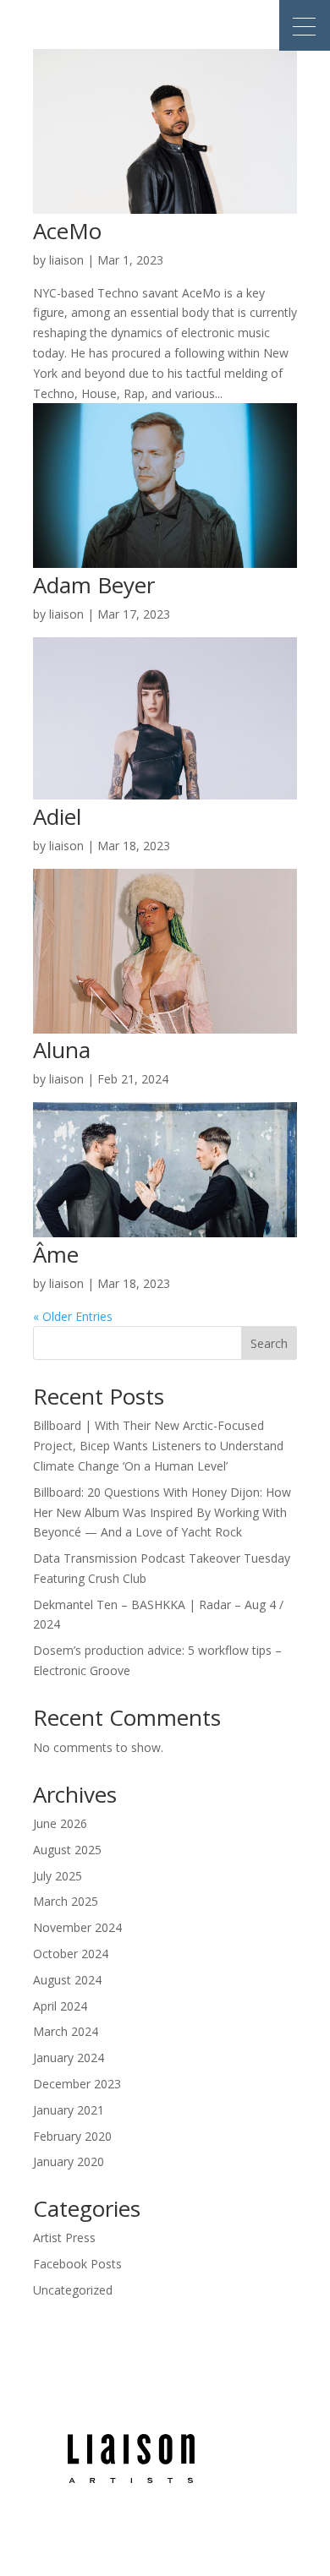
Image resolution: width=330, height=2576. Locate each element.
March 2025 (66, 1901)
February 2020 (72, 2136)
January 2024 (69, 2058)
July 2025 (58, 1876)
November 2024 (77, 1927)
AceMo (67, 231)
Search (269, 1343)
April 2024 (60, 2006)
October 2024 (71, 1954)
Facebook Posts (77, 2264)
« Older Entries (73, 1316)
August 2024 (67, 1980)
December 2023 (77, 2084)
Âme (56, 1254)
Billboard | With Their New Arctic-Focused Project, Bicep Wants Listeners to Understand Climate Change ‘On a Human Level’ (158, 1446)
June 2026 (60, 1823)
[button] (305, 25)
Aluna (62, 1050)
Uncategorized (73, 2290)
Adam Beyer (94, 585)
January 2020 (69, 2161)
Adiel (57, 816)
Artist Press (64, 2238)
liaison (66, 260)
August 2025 (67, 1850)
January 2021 (69, 2110)
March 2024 (66, 2031)
